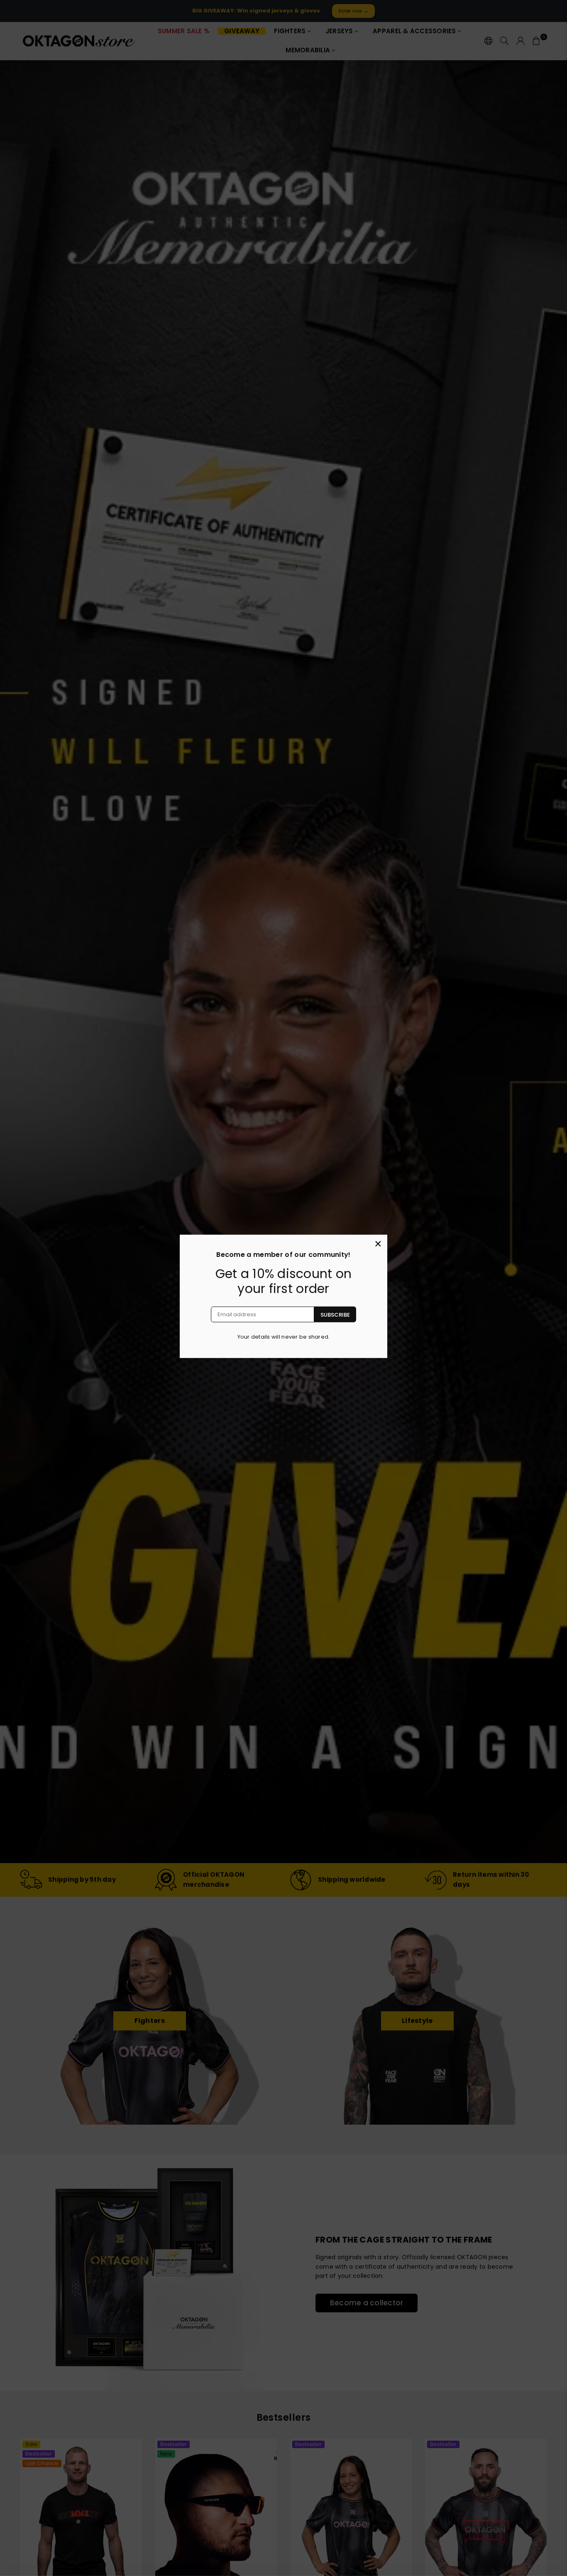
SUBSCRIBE (335, 1314)
